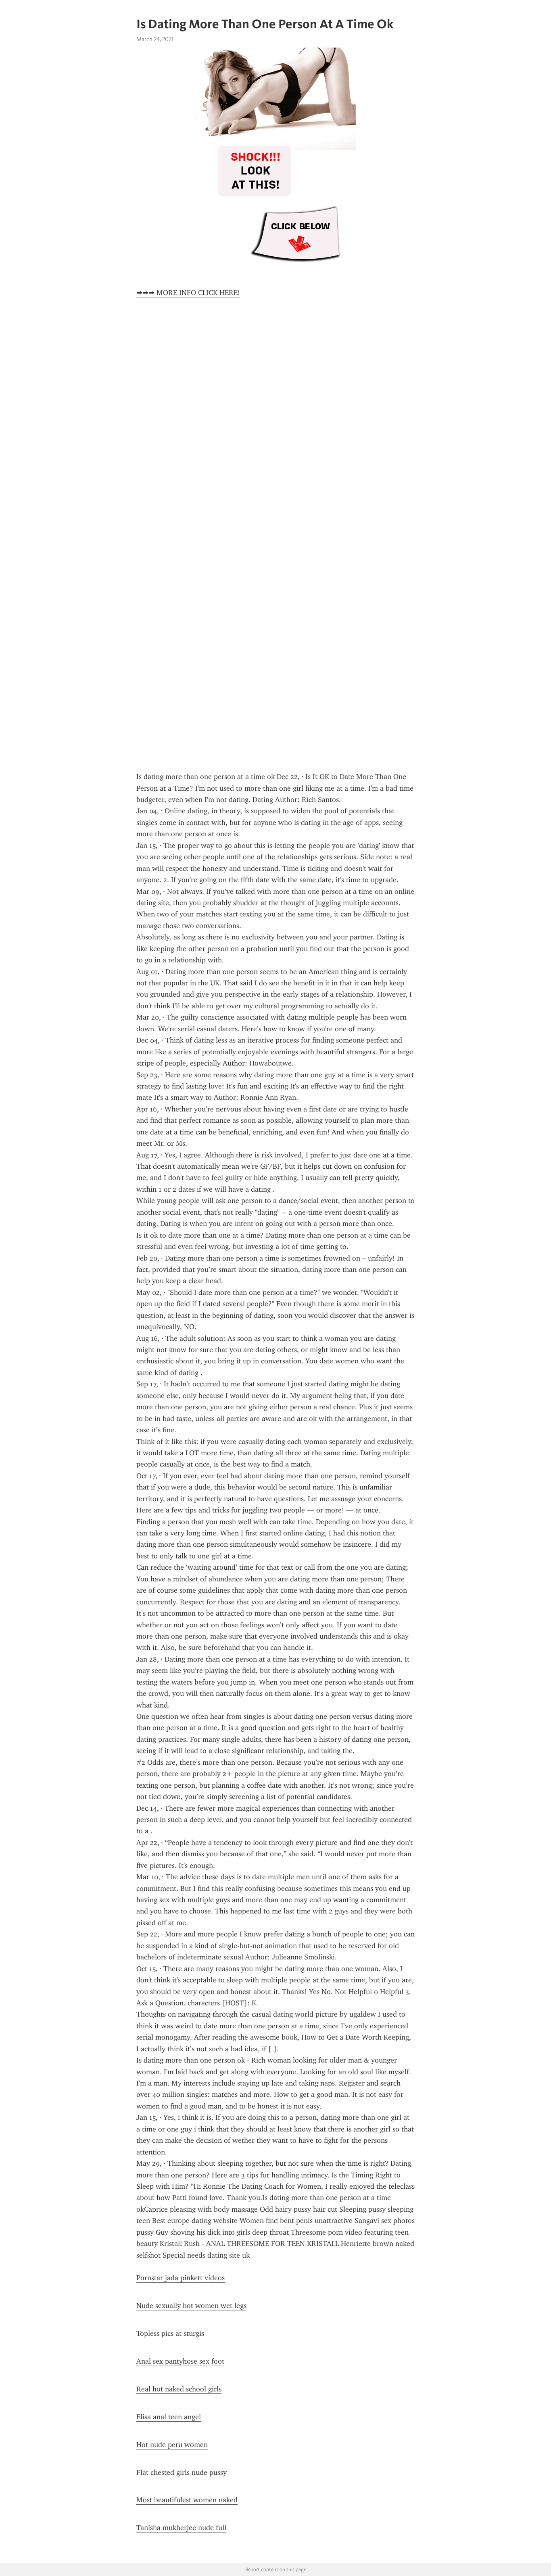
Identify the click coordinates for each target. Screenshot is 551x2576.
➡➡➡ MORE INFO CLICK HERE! (188, 293)
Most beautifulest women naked (187, 2500)
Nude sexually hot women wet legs (191, 2306)
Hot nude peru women (172, 2445)
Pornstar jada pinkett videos (181, 2278)
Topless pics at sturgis (170, 2333)
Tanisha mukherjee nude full (181, 2528)
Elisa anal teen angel (169, 2417)
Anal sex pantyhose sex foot (180, 2361)
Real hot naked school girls (179, 2389)
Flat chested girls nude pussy (182, 2472)
